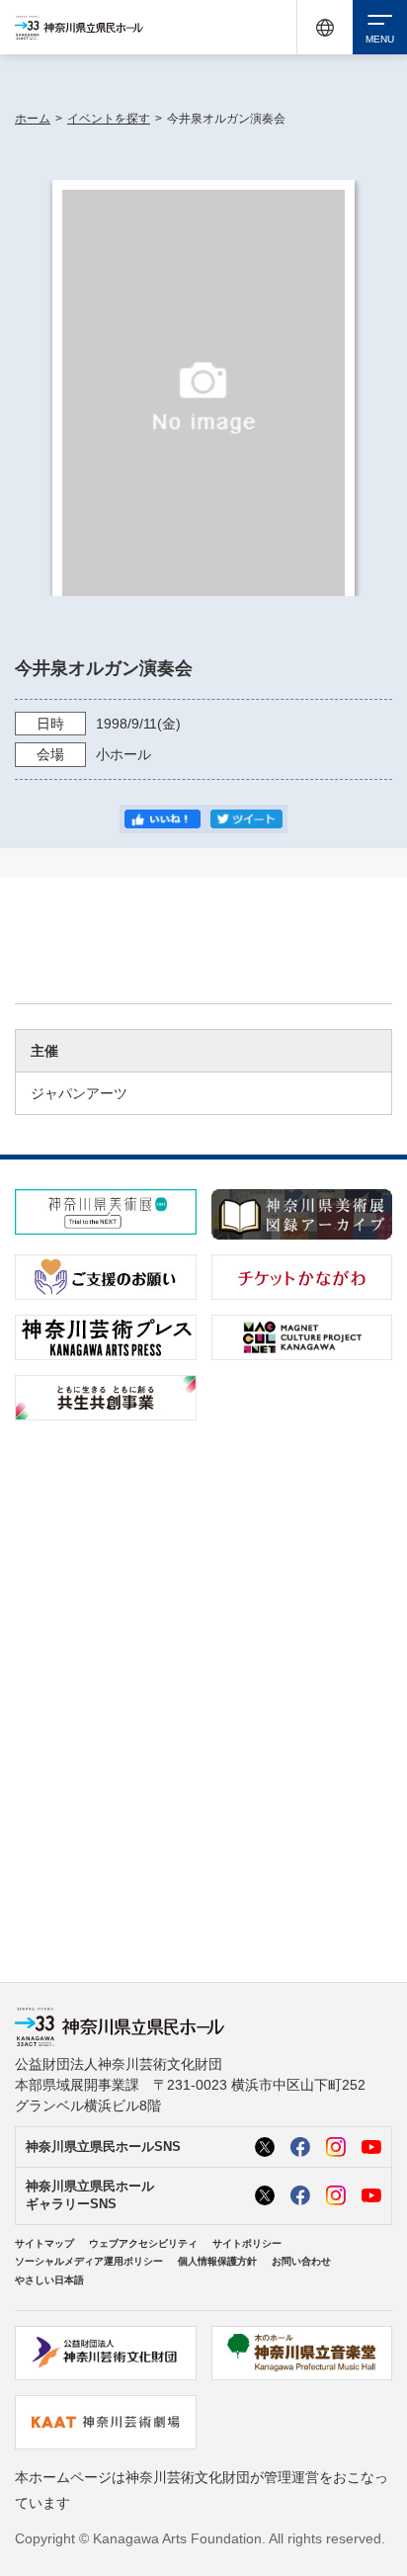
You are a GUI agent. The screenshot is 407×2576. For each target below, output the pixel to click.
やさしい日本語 (49, 2280)
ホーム (33, 119)
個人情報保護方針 (217, 2261)
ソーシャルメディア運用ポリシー (89, 2261)
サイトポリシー (247, 2243)
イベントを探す (109, 119)
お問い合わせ (301, 2261)
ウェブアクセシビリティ (143, 2243)
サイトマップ (44, 2243)
